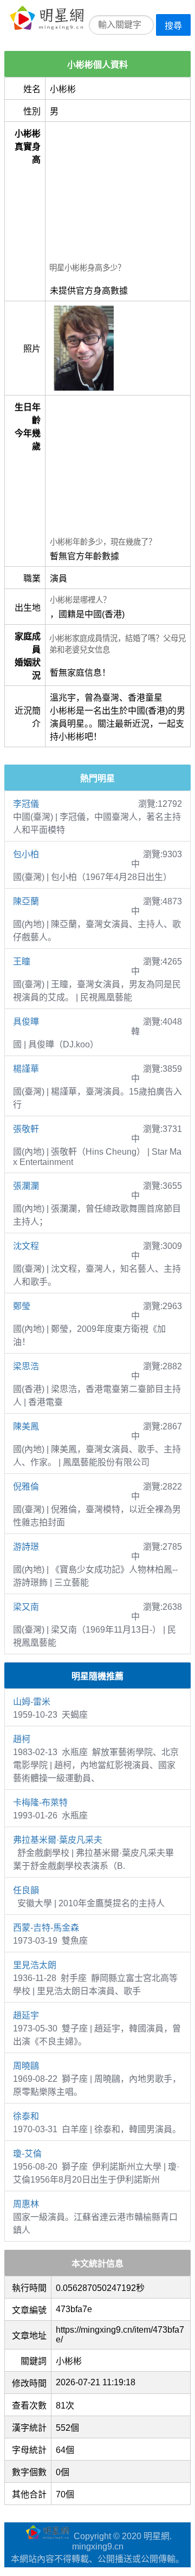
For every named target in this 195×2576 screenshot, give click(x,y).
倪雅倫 (26, 1487)
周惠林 (26, 2204)
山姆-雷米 (32, 1702)
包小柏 (26, 854)
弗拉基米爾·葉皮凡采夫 (58, 1840)
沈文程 (26, 1246)
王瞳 (22, 962)
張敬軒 (26, 1129)
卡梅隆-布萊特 (40, 1802)
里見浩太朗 (35, 1965)
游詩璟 (26, 1547)
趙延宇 (26, 2015)
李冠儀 (26, 804)
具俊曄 (26, 1022)
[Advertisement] (118, 193)
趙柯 (22, 1739)
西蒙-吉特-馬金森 (46, 1928)
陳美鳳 (26, 1426)
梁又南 (26, 1607)
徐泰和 (26, 2116)
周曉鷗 (26, 2066)
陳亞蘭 (26, 901)
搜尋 (173, 26)
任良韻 (26, 1890)
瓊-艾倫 (27, 2154)
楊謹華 (26, 1069)
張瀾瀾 (26, 1186)
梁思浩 (26, 1366)
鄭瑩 (22, 1306)
